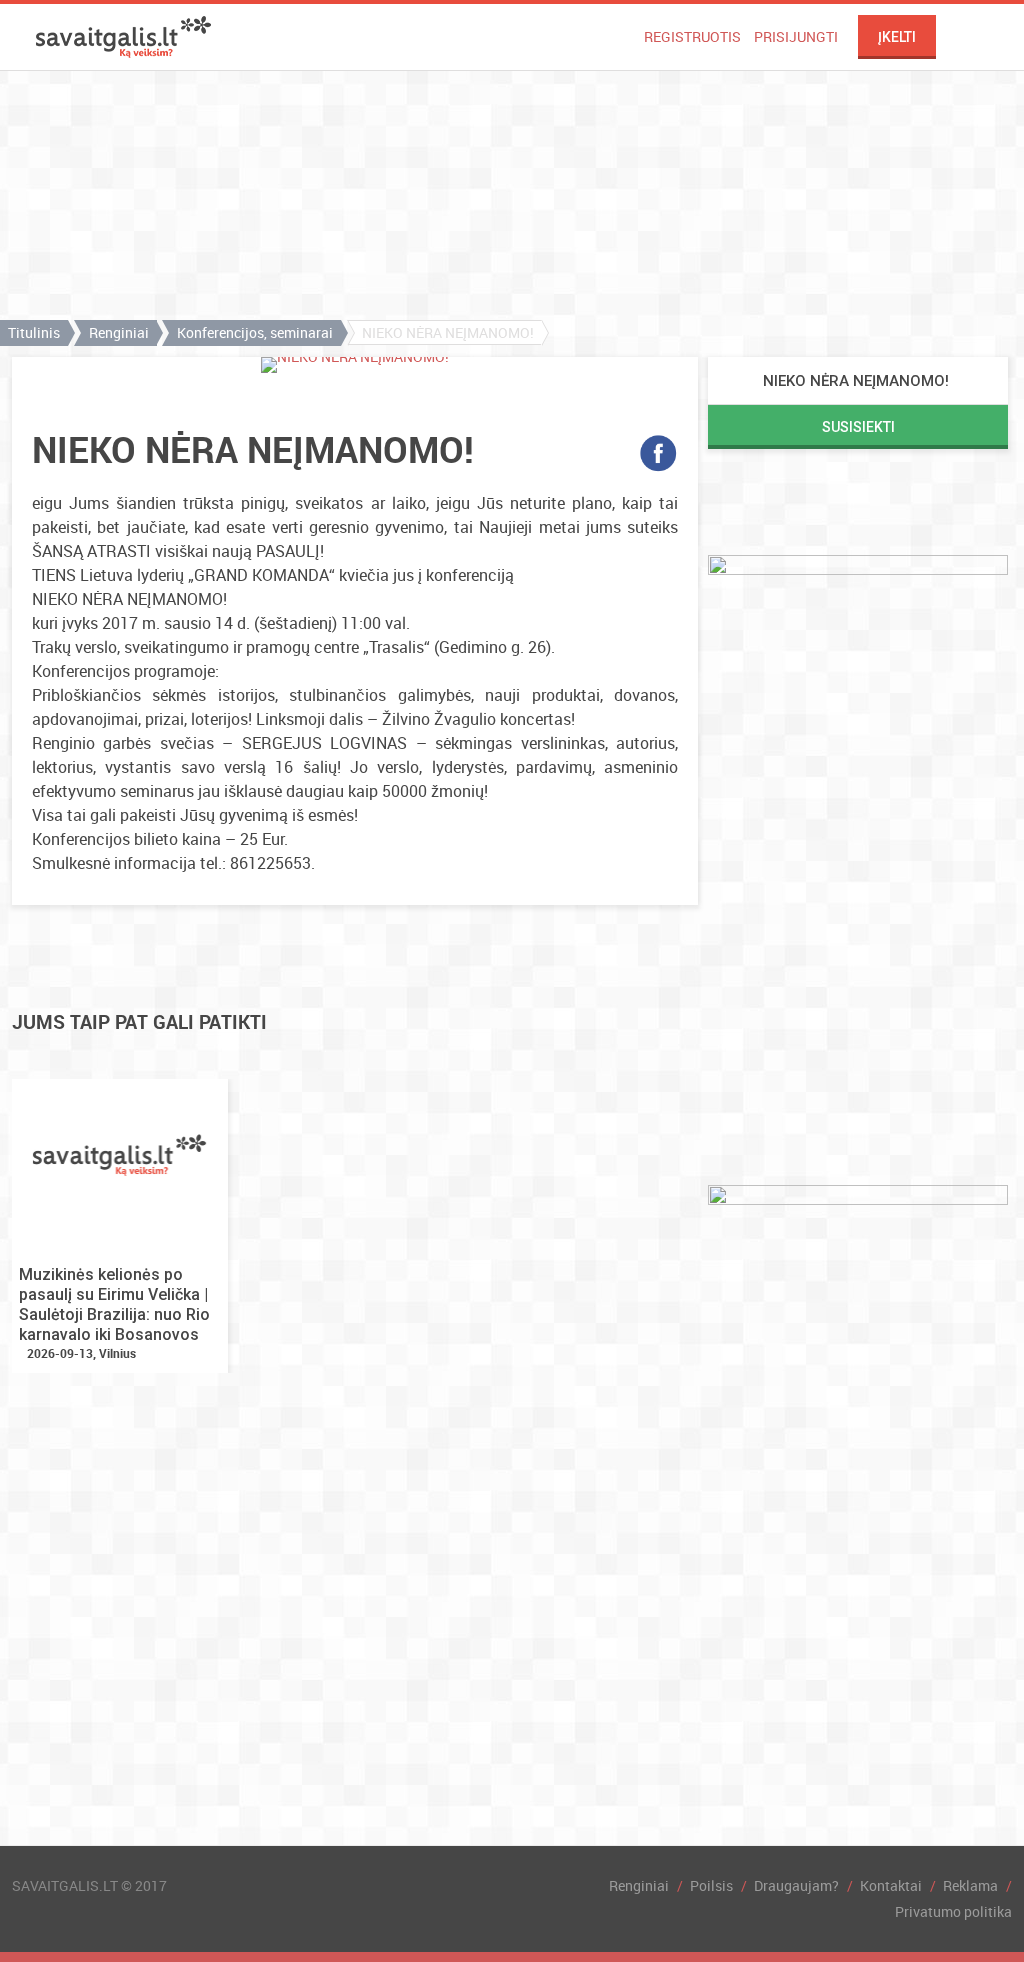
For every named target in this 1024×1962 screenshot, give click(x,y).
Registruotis (692, 36)
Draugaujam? (796, 1885)
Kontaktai (891, 1885)
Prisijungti (796, 36)
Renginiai (119, 332)
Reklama (970, 1885)
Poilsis (711, 1885)
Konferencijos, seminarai (255, 332)
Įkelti (897, 37)
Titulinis (34, 332)
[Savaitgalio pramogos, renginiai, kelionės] (123, 37)
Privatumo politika (953, 1911)
